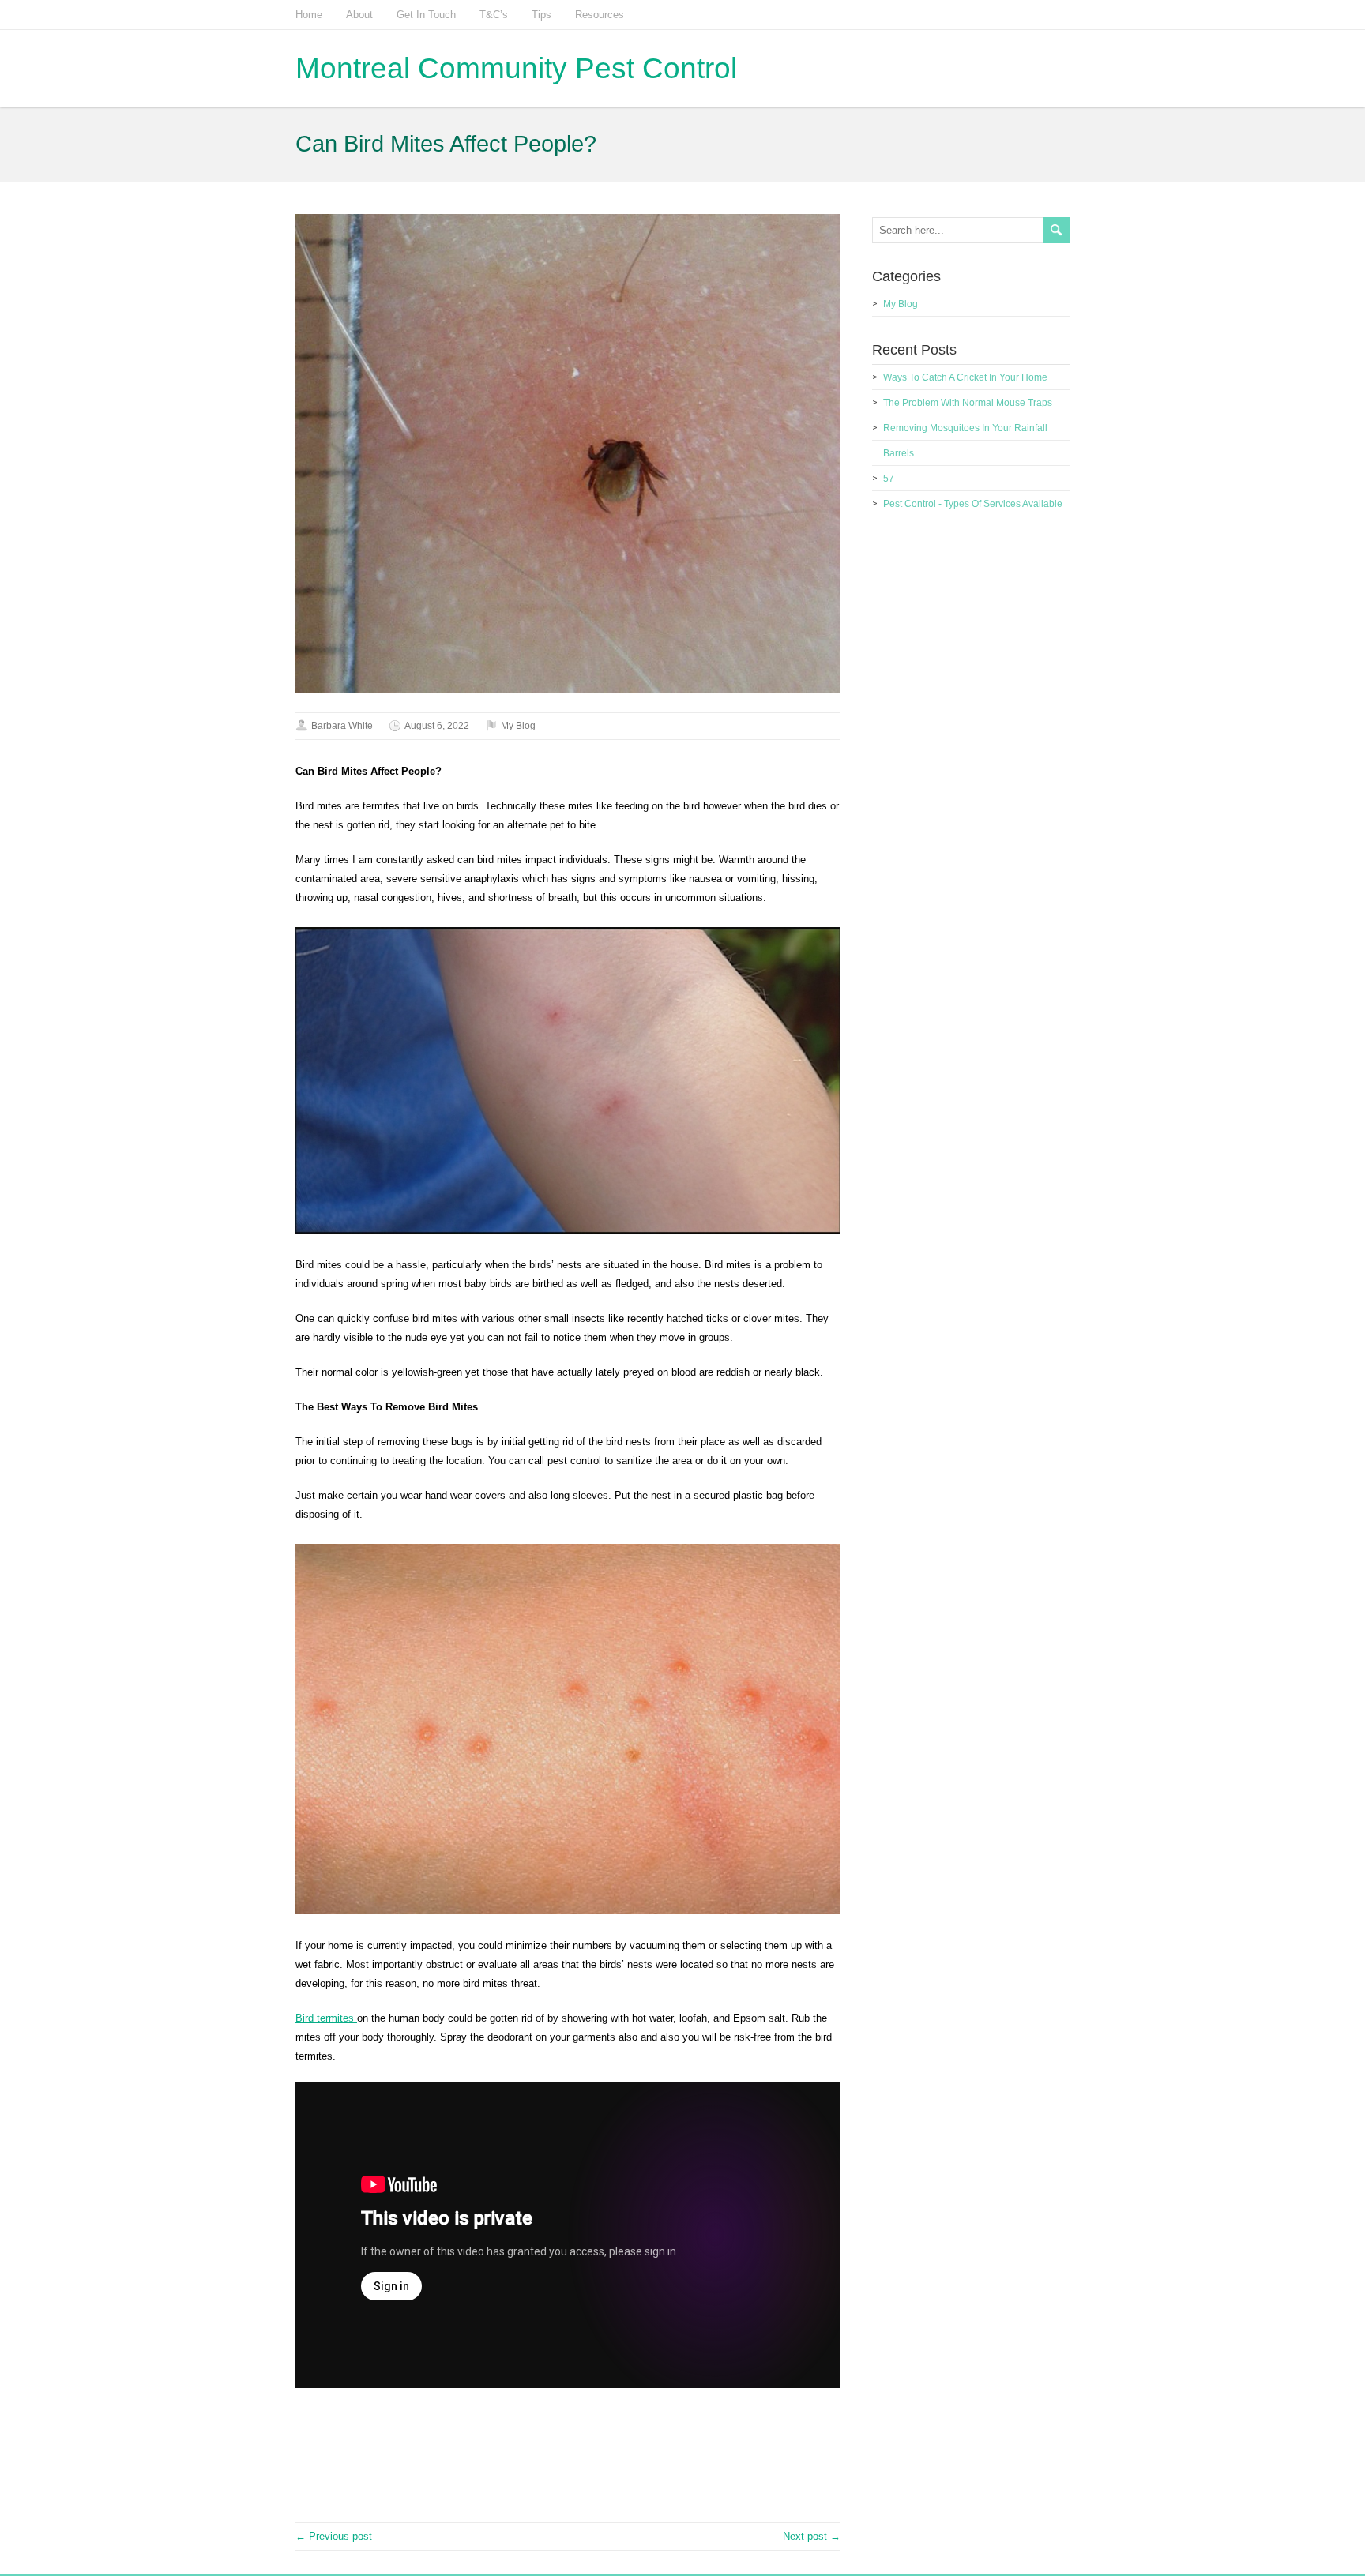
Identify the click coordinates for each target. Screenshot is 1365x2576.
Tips (541, 15)
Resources (600, 15)
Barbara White (342, 726)
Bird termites (326, 2018)
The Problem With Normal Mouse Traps (968, 403)
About (359, 15)
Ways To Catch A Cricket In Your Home (965, 377)
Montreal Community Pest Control (516, 68)
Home (309, 15)
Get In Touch (426, 15)
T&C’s (494, 15)
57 (889, 479)
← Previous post (334, 2536)
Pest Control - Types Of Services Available (973, 504)
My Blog (518, 726)
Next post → (812, 2536)
